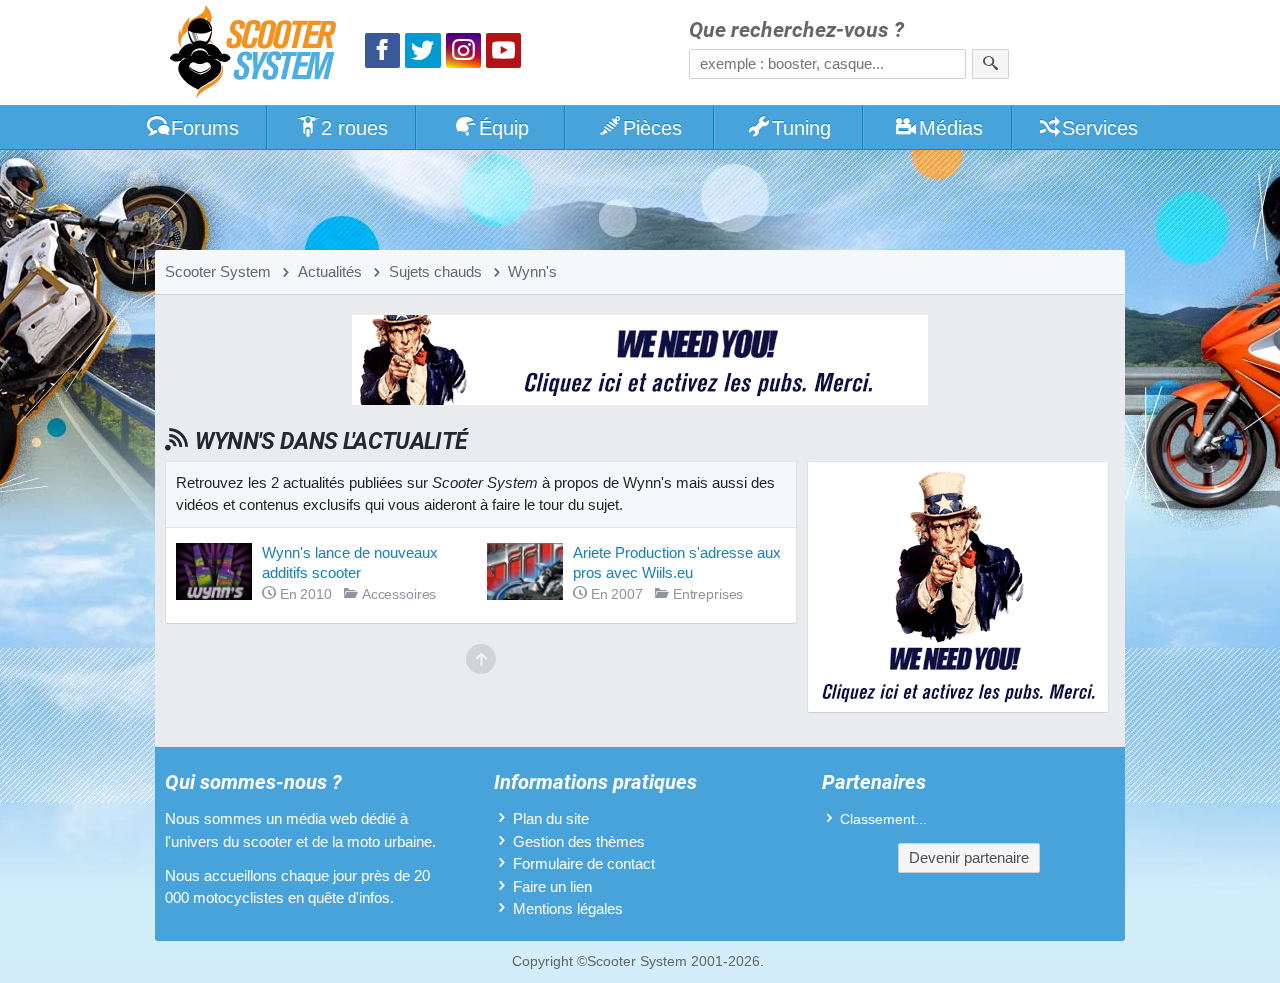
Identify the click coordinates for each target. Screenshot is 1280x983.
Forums (205, 128)
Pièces (652, 128)
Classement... (883, 819)
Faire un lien (552, 886)
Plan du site (551, 818)
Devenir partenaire (969, 857)
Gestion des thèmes (579, 841)
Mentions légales (568, 908)
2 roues (354, 128)
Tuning (801, 128)
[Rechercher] (990, 64)
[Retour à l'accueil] (258, 54)
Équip (504, 128)
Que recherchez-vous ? (796, 30)
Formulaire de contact (584, 863)
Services (1100, 128)
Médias (951, 128)
